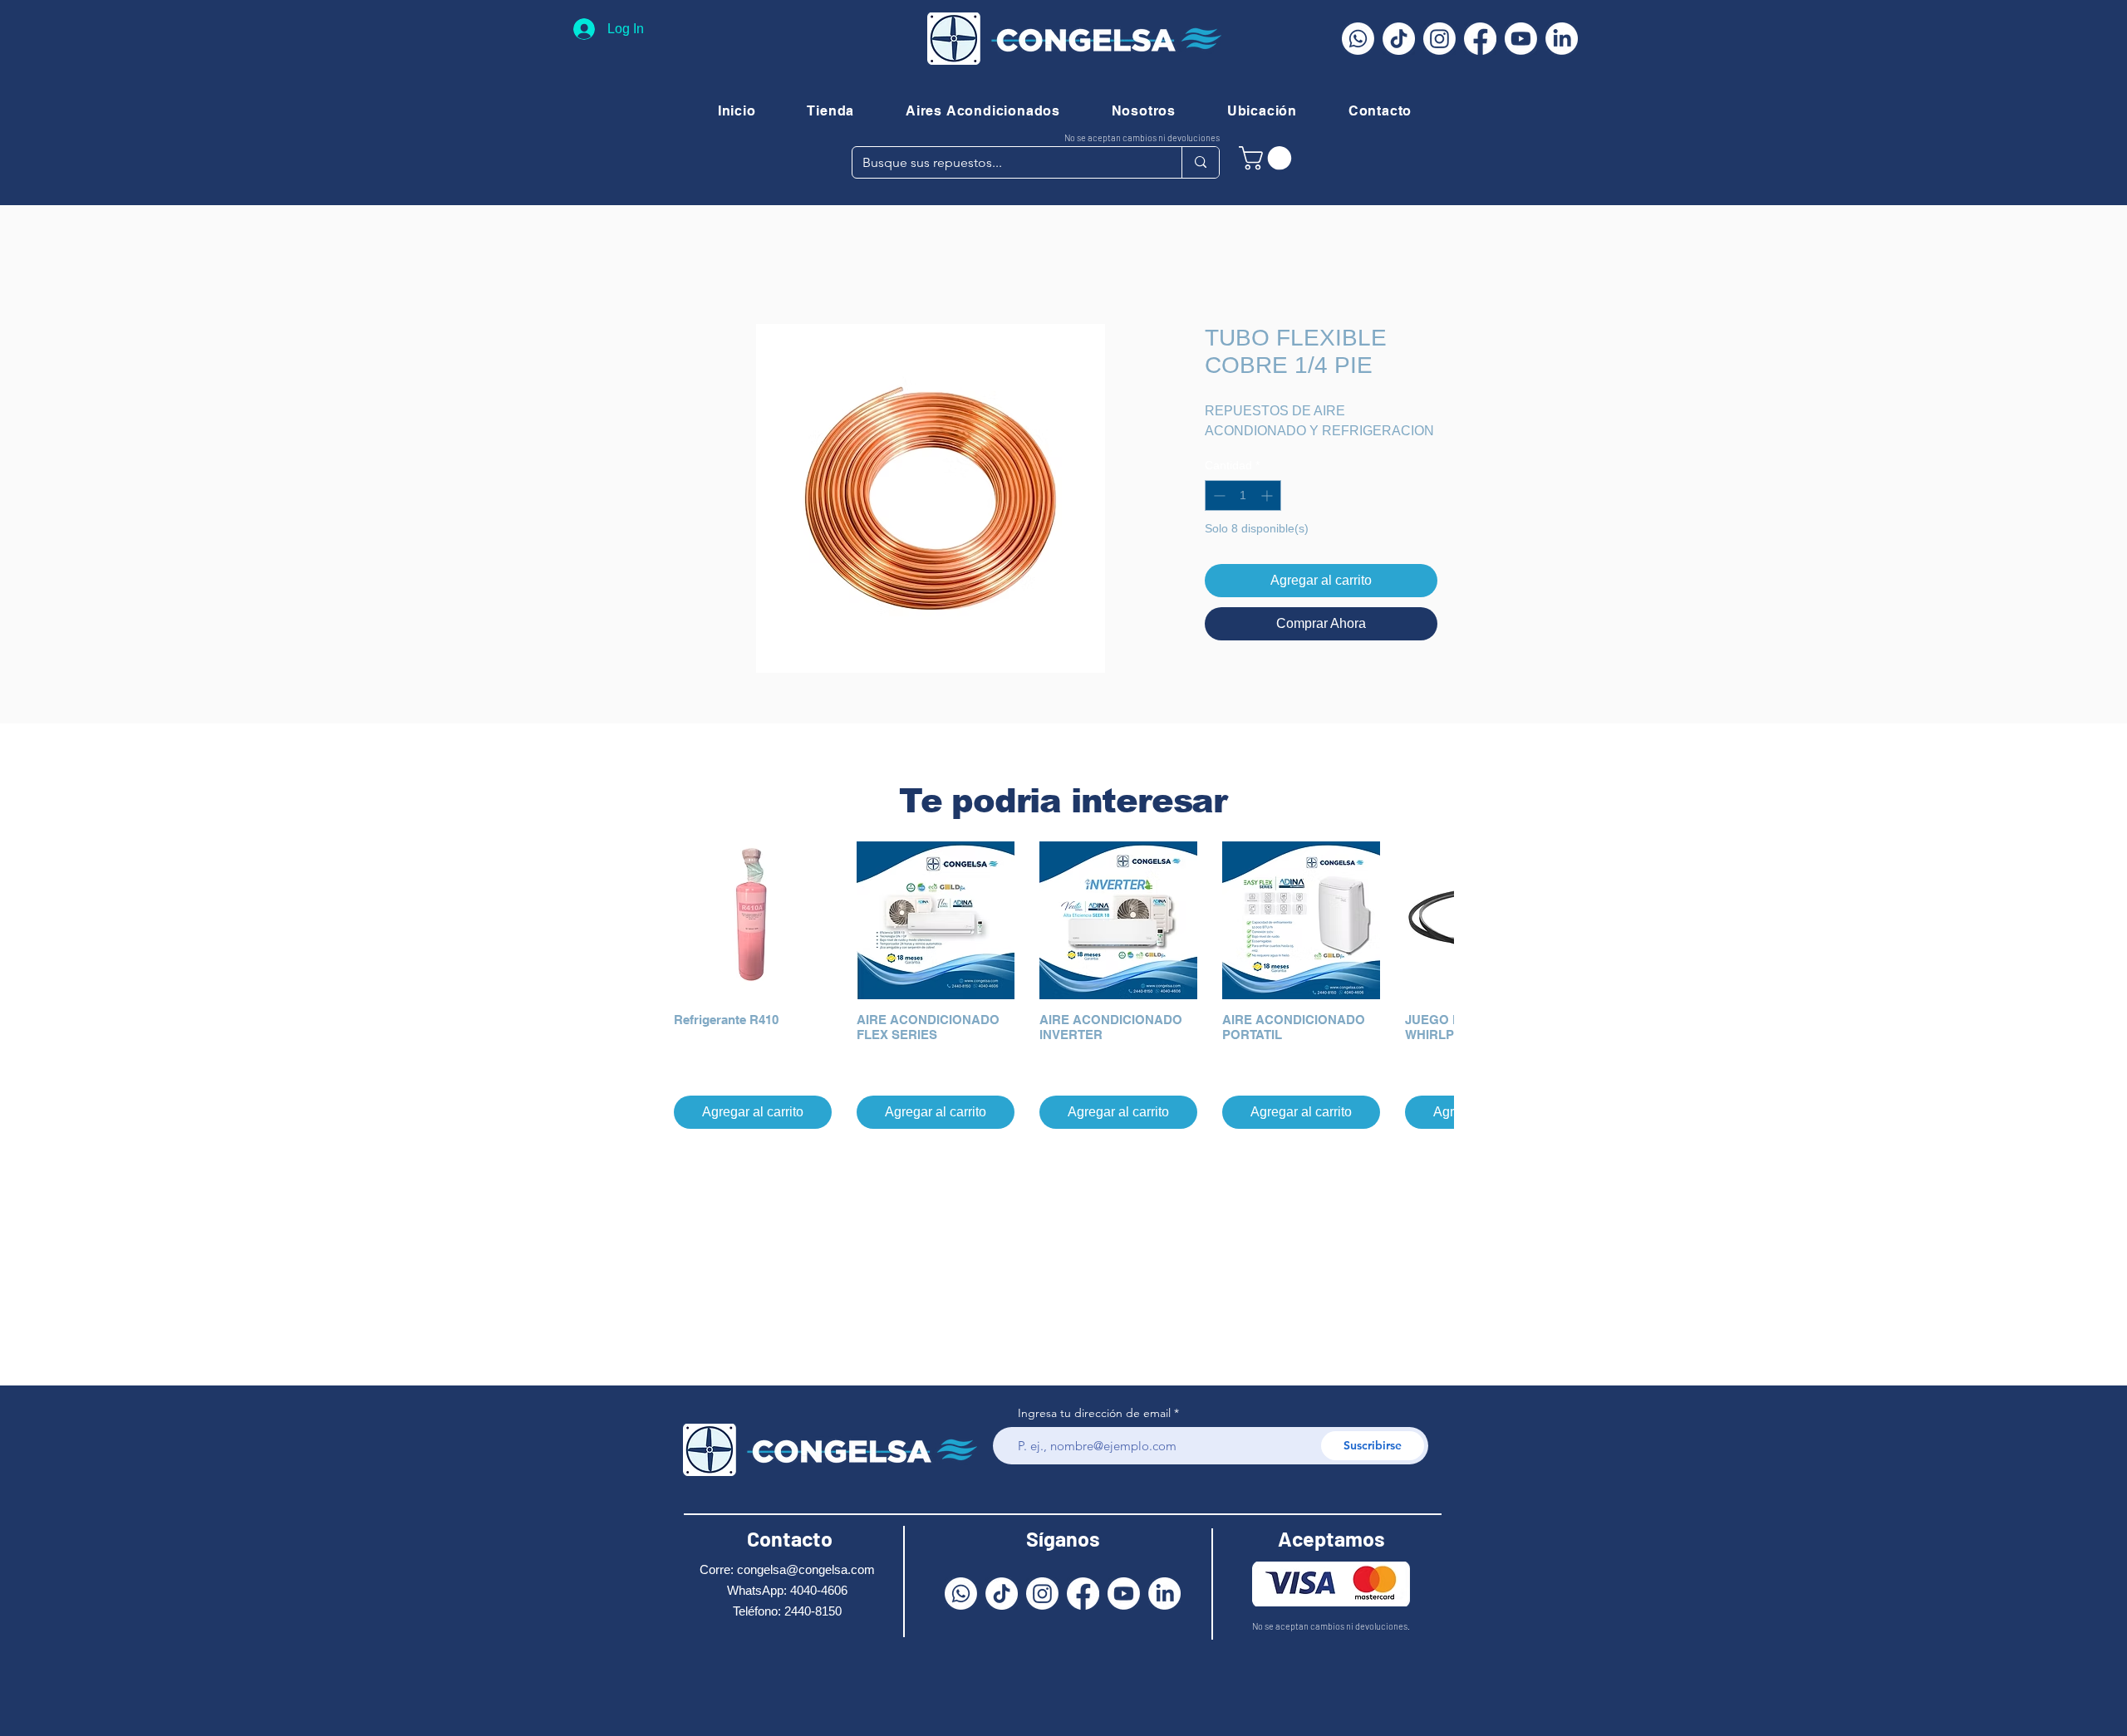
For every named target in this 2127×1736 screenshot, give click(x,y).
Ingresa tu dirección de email (1094, 1413)
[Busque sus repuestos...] (1200, 162)
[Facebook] (1480, 39)
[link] (1268, 158)
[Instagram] (1439, 39)
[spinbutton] (1243, 495)
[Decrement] (1218, 495)
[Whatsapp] (1358, 39)
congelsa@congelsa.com (806, 1569)
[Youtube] (1521, 39)
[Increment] (1268, 495)
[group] (1063, 985)
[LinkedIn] (1562, 39)
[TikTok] (1399, 39)
